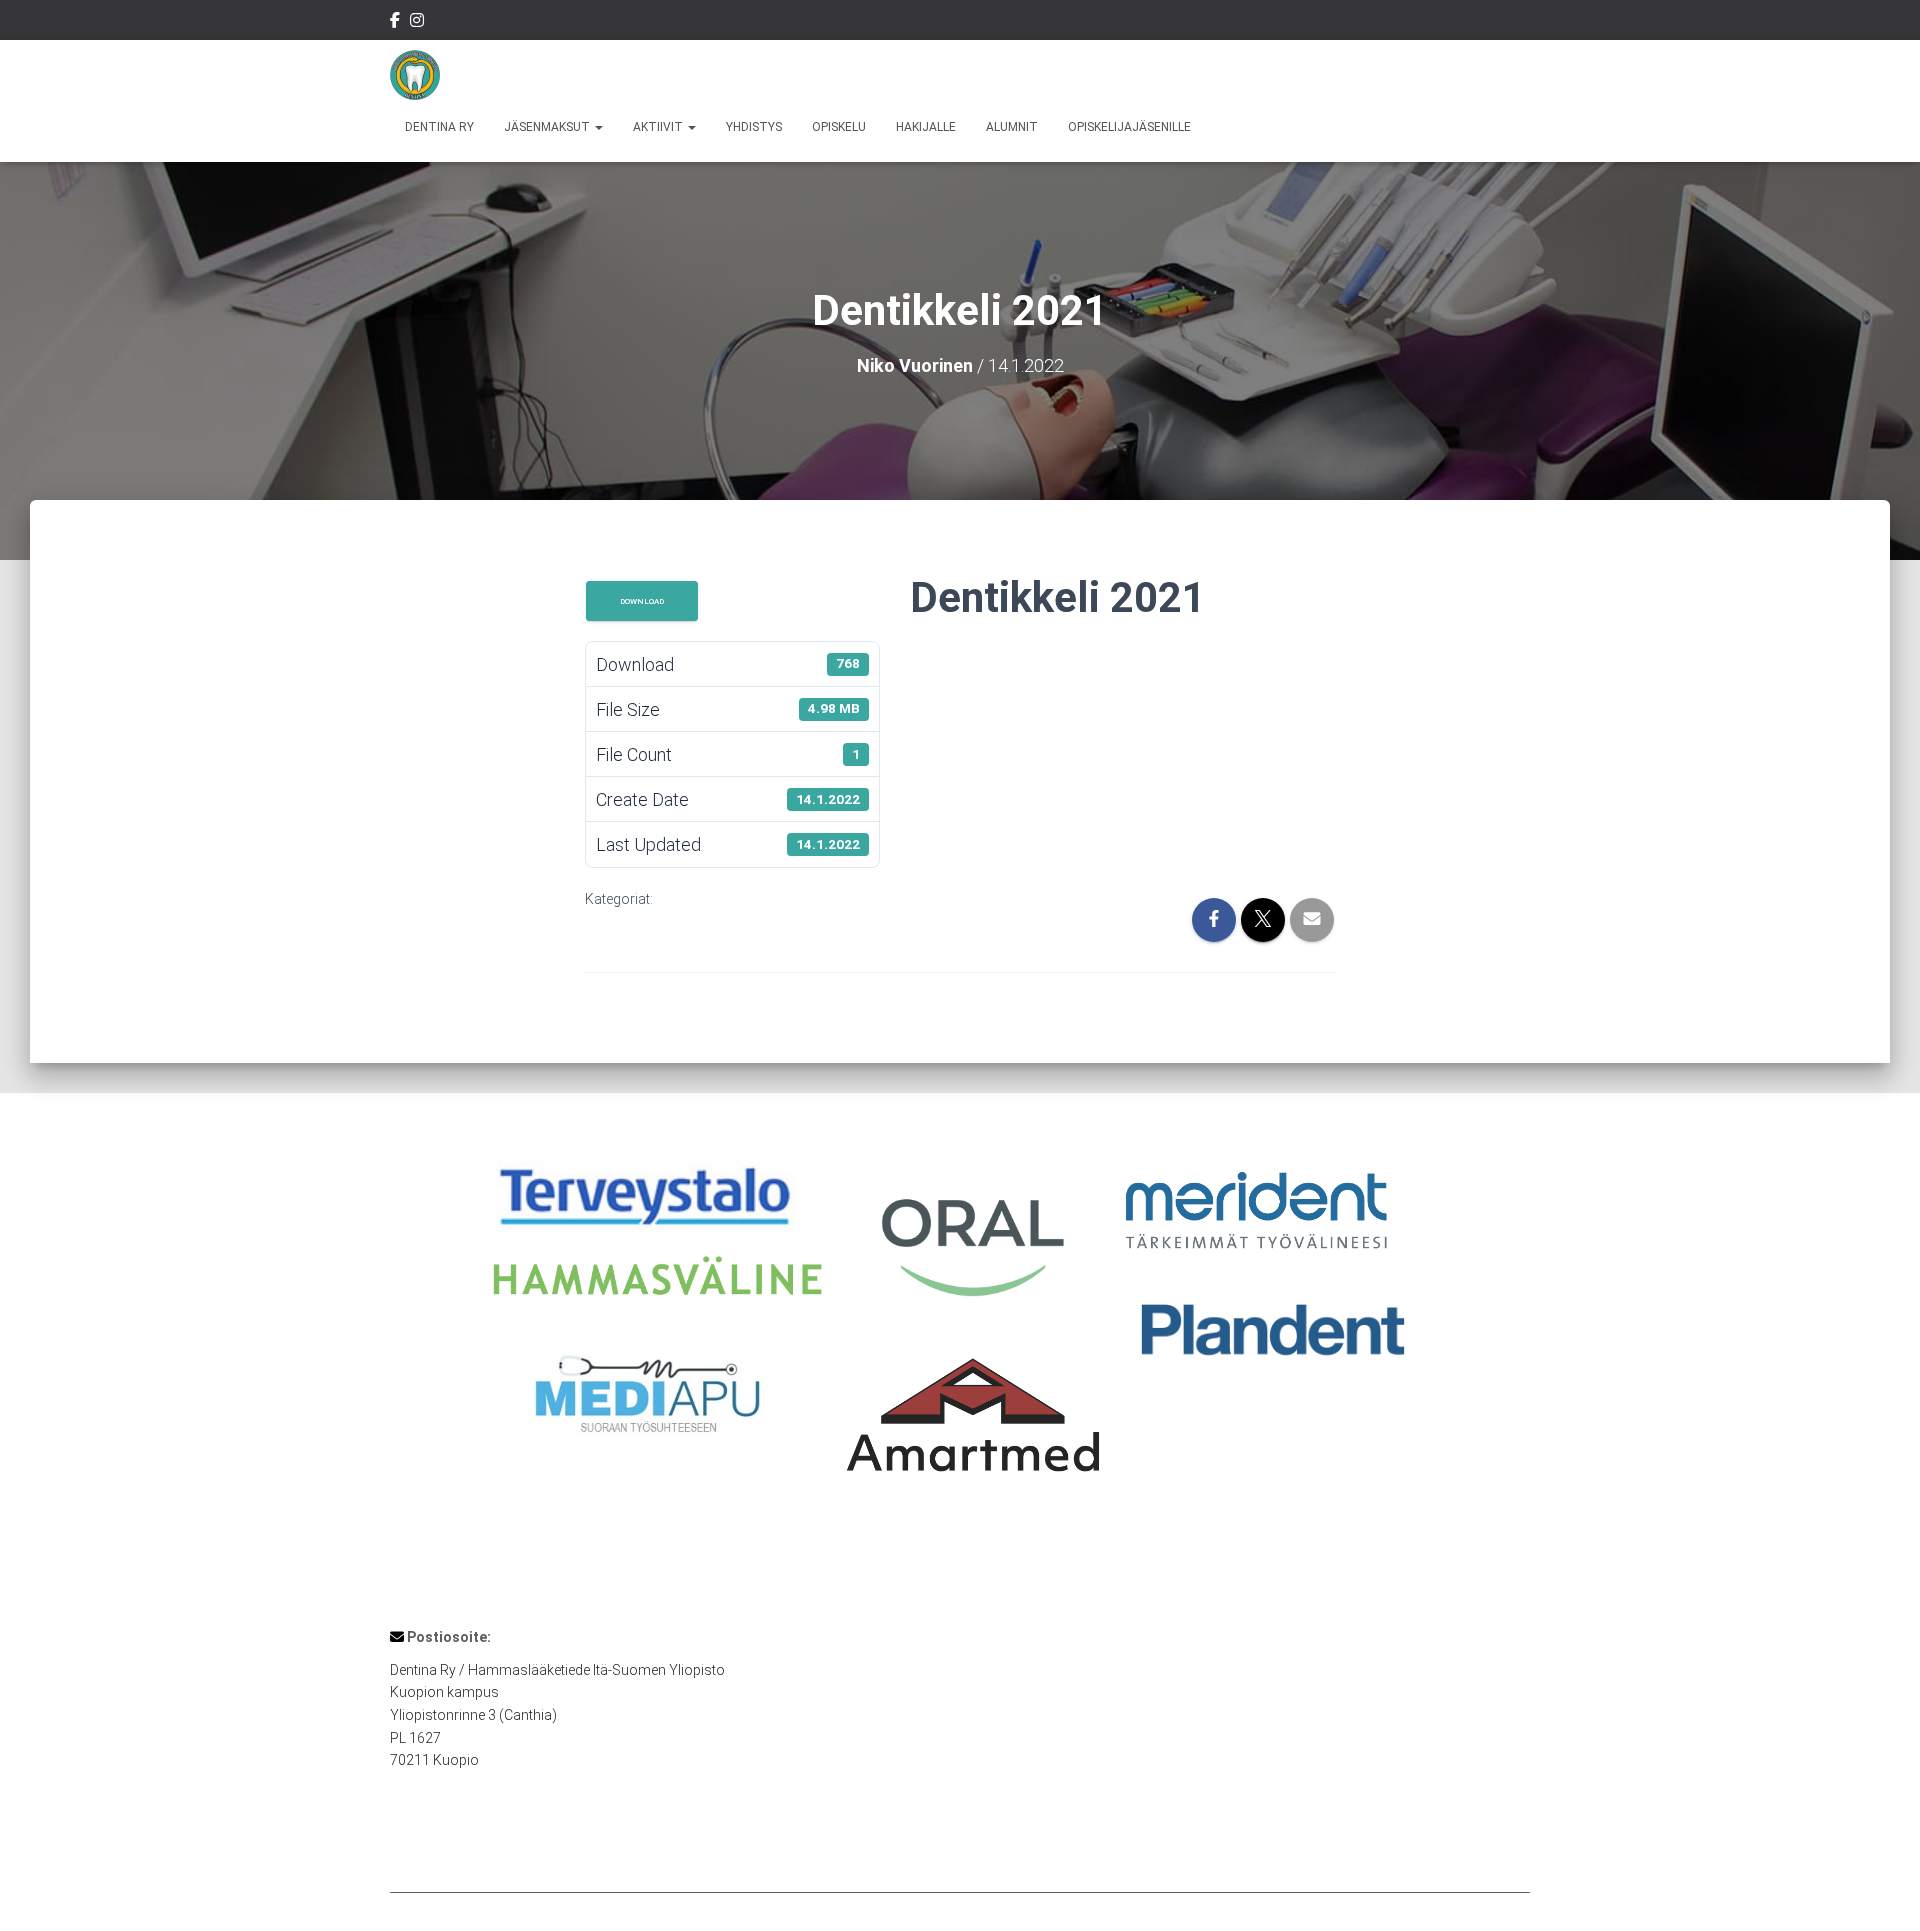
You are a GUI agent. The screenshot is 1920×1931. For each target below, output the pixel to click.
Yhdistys (754, 127)
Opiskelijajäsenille (1129, 127)
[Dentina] (415, 75)
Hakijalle (926, 127)
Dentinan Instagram (417, 23)
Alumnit (1012, 127)
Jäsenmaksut (548, 127)
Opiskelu (839, 127)
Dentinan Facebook (395, 23)
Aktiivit (659, 127)
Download (642, 601)
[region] (960, 1324)
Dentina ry (439, 127)
